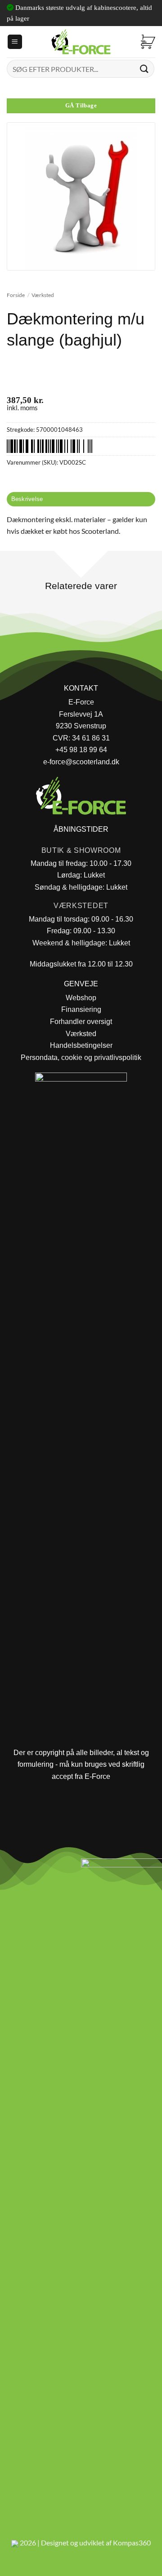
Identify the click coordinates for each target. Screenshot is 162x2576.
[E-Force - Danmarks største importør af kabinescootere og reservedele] (81, 42)
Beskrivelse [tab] (27, 499)
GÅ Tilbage (81, 106)
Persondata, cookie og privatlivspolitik (81, 1057)
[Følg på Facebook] (11, 1868)
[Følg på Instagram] (32, 1868)
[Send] (144, 69)
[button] (15, 42)
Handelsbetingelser (81, 1045)
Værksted (43, 295)
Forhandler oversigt (81, 1022)
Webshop (81, 998)
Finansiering (81, 1009)
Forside (16, 295)
